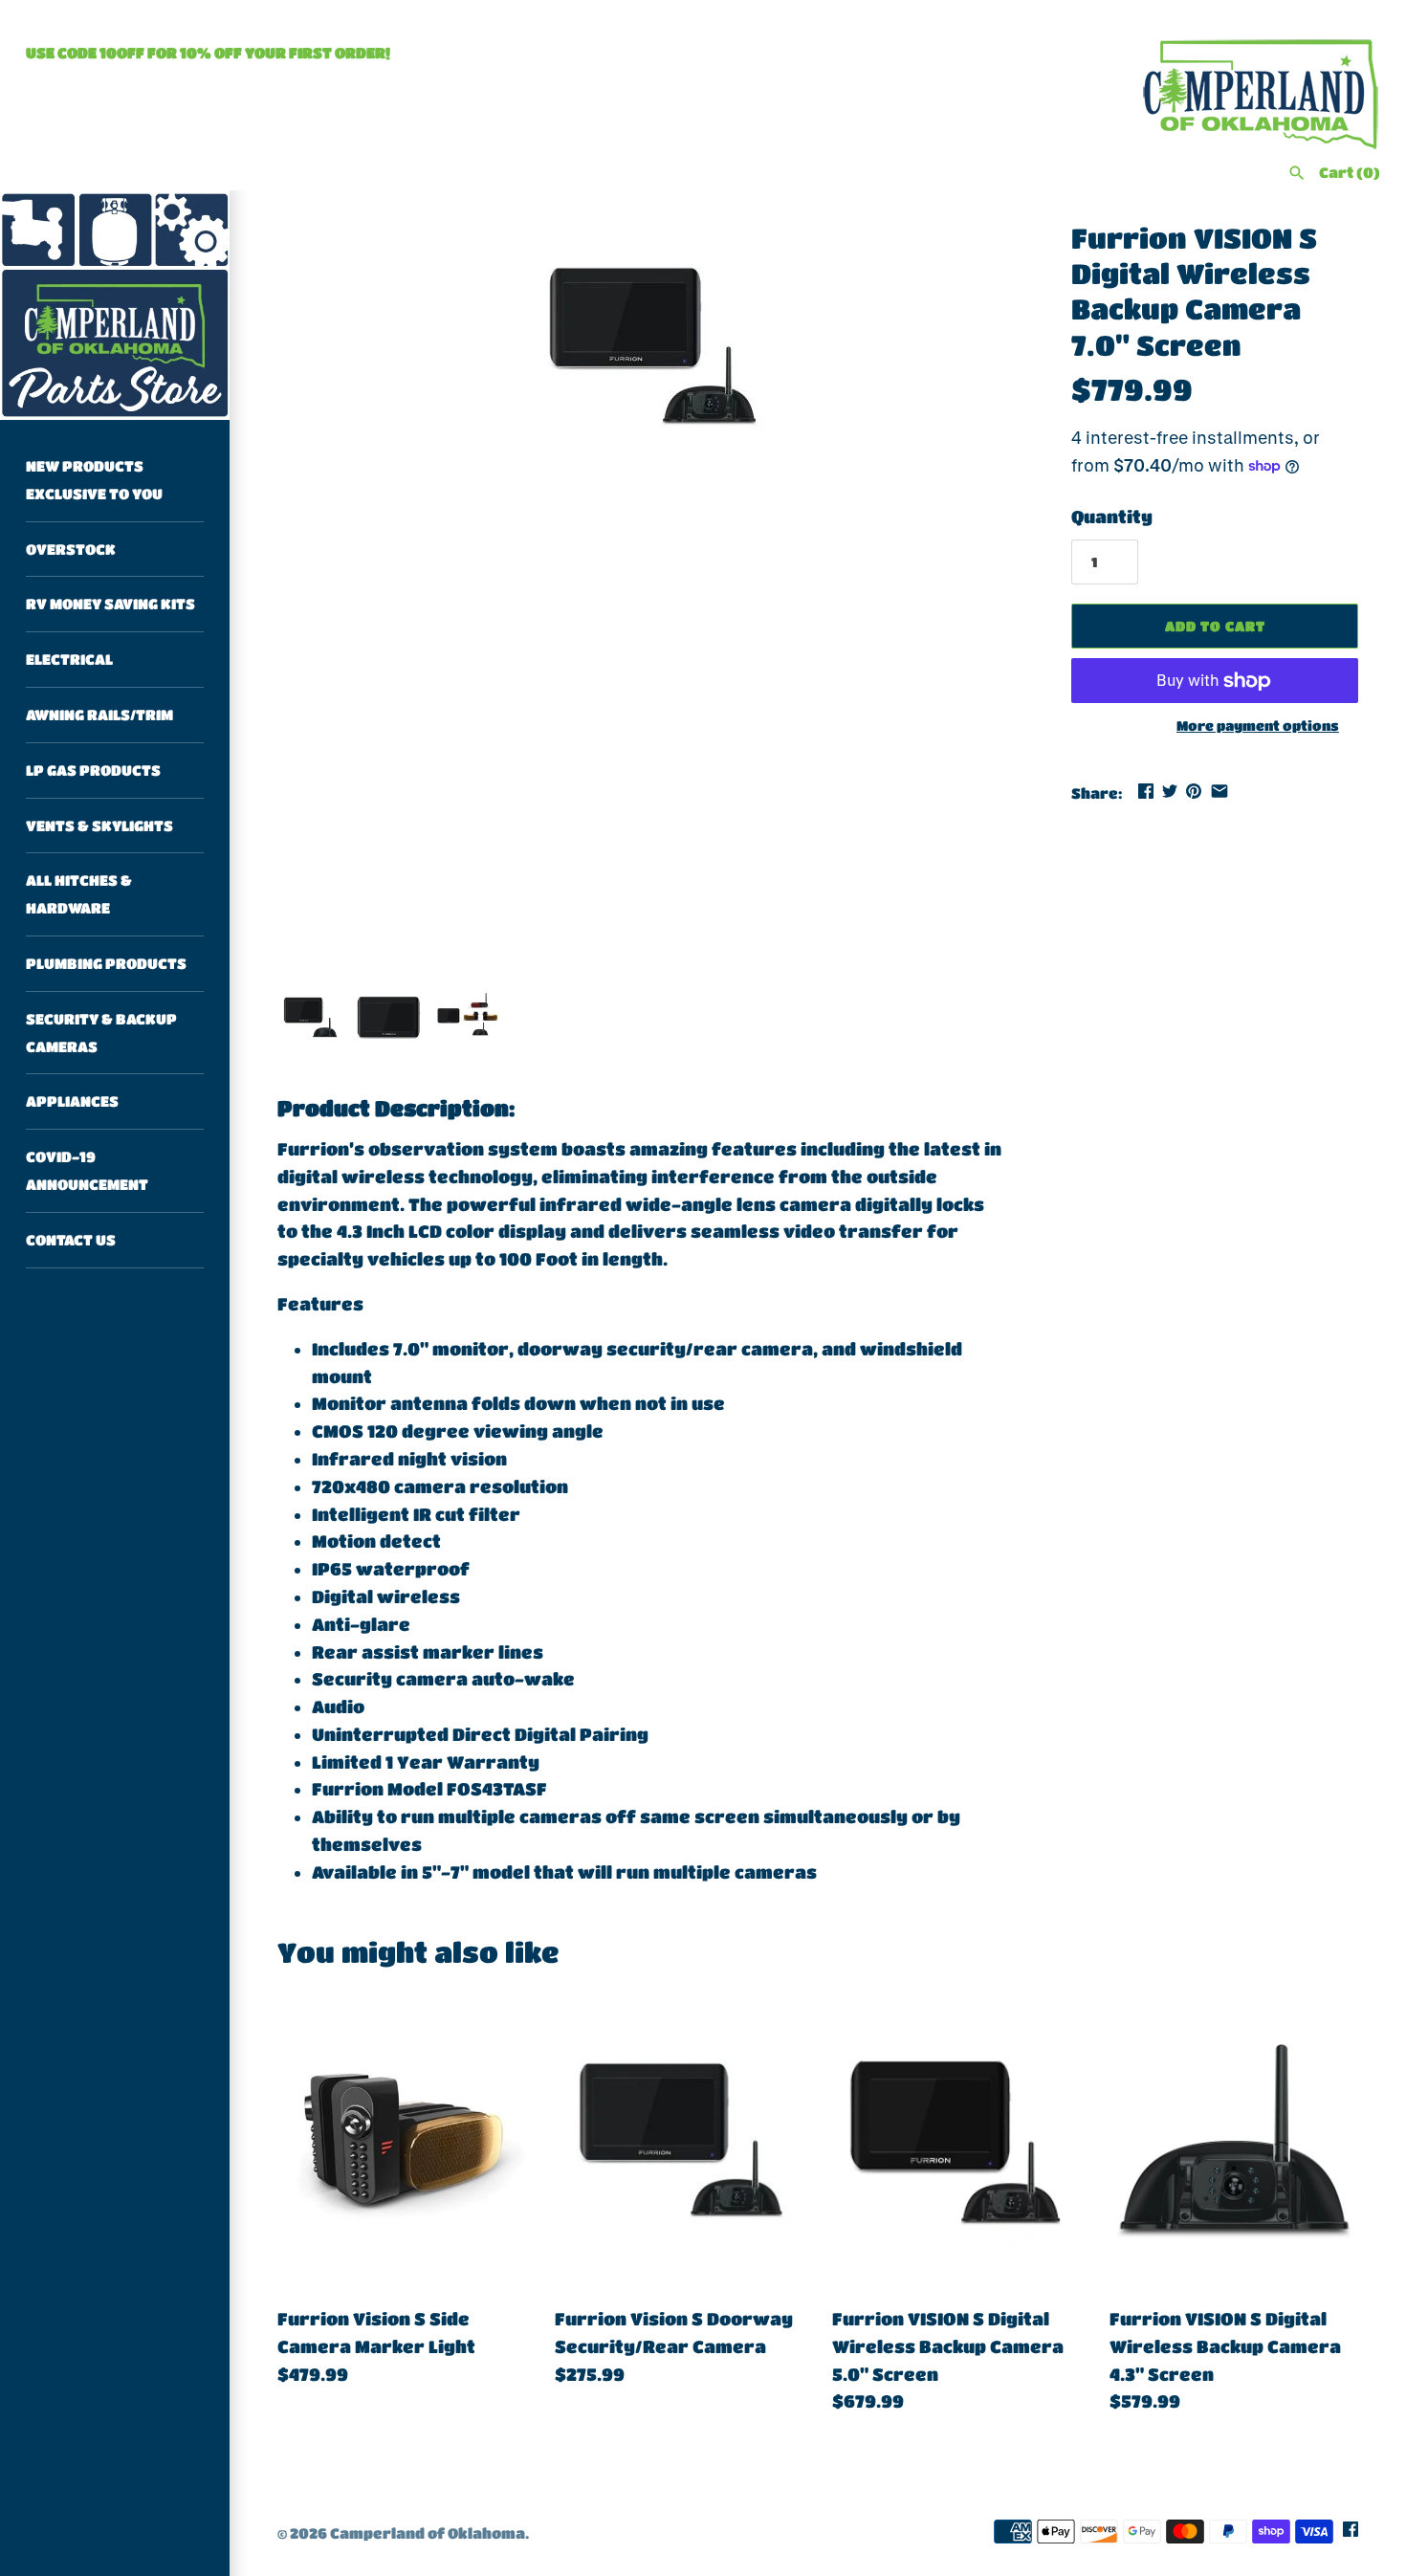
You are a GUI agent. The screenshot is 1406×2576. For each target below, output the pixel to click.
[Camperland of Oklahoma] (115, 305)
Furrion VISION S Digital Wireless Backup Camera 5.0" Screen (948, 2346)
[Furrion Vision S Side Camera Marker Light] (402, 2142)
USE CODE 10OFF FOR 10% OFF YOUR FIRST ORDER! (208, 53)
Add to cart (1215, 626)
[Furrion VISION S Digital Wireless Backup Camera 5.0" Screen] (956, 2142)
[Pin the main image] (1194, 791)
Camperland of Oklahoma (428, 2533)
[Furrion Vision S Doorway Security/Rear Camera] (679, 2142)
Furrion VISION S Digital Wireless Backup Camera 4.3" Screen (1225, 2346)
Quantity (1112, 517)
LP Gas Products (93, 770)
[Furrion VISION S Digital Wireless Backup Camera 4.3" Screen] (1234, 2142)
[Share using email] (1219, 791)
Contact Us (71, 1240)
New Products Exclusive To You (94, 480)
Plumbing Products (106, 963)
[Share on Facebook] (1146, 791)
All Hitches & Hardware (79, 894)
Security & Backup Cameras (101, 1033)
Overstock (71, 549)
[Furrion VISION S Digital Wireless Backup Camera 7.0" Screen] (650, 348)
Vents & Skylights (99, 826)
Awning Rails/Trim (99, 715)
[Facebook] (1351, 2534)
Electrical (69, 659)
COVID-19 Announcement (87, 1170)
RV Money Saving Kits (110, 604)
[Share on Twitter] (1170, 791)
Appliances (72, 1101)
